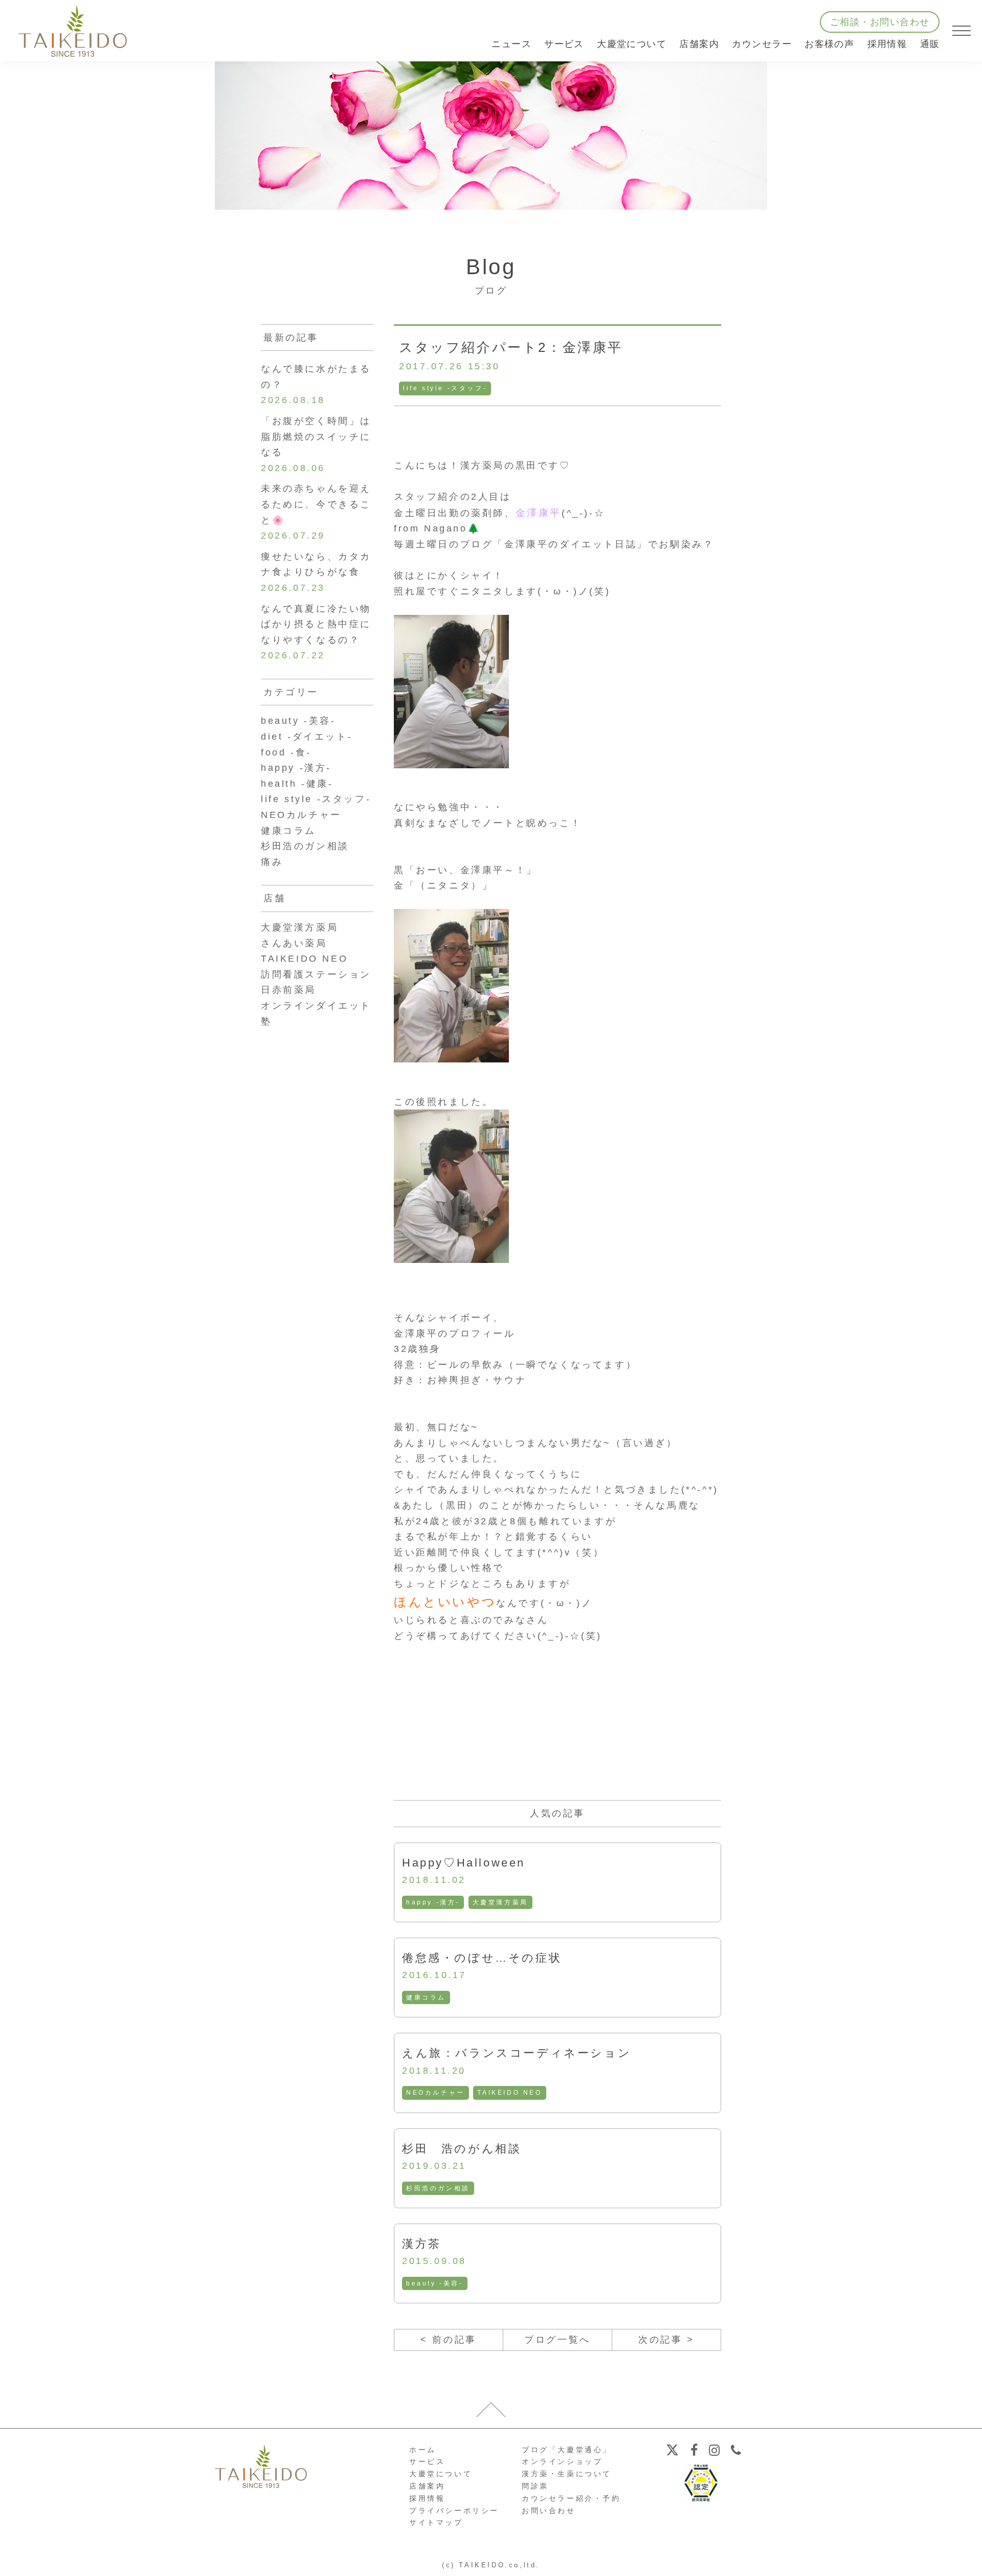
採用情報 (887, 44)
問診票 (535, 2486)
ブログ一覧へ (557, 2340)
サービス (427, 2461)
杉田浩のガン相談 (438, 2188)
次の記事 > (666, 2340)
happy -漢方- (433, 1902)
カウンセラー (762, 44)
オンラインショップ (562, 2461)
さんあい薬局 (294, 943)
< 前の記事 (449, 2340)
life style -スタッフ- (445, 388)
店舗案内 (427, 2486)
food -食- (286, 752)
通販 (930, 44)
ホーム (423, 2450)
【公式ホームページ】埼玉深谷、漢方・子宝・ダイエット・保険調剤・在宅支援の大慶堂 (73, 31)
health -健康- (297, 784)
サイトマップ (436, 2522)
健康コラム (426, 1997)
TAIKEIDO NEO (509, 2093)
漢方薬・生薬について (567, 2474)
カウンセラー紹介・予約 (571, 2498)
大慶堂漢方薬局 (500, 1902)
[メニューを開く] (962, 31)
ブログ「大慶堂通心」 (567, 2450)
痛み (272, 862)
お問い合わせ (549, 2511)
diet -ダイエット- (307, 737)
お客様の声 (829, 44)
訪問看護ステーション (316, 974)
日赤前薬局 (288, 990)
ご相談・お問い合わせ (880, 22)
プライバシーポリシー (454, 2511)
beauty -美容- (435, 2283)
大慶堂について (441, 2474)
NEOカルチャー (436, 2093)
